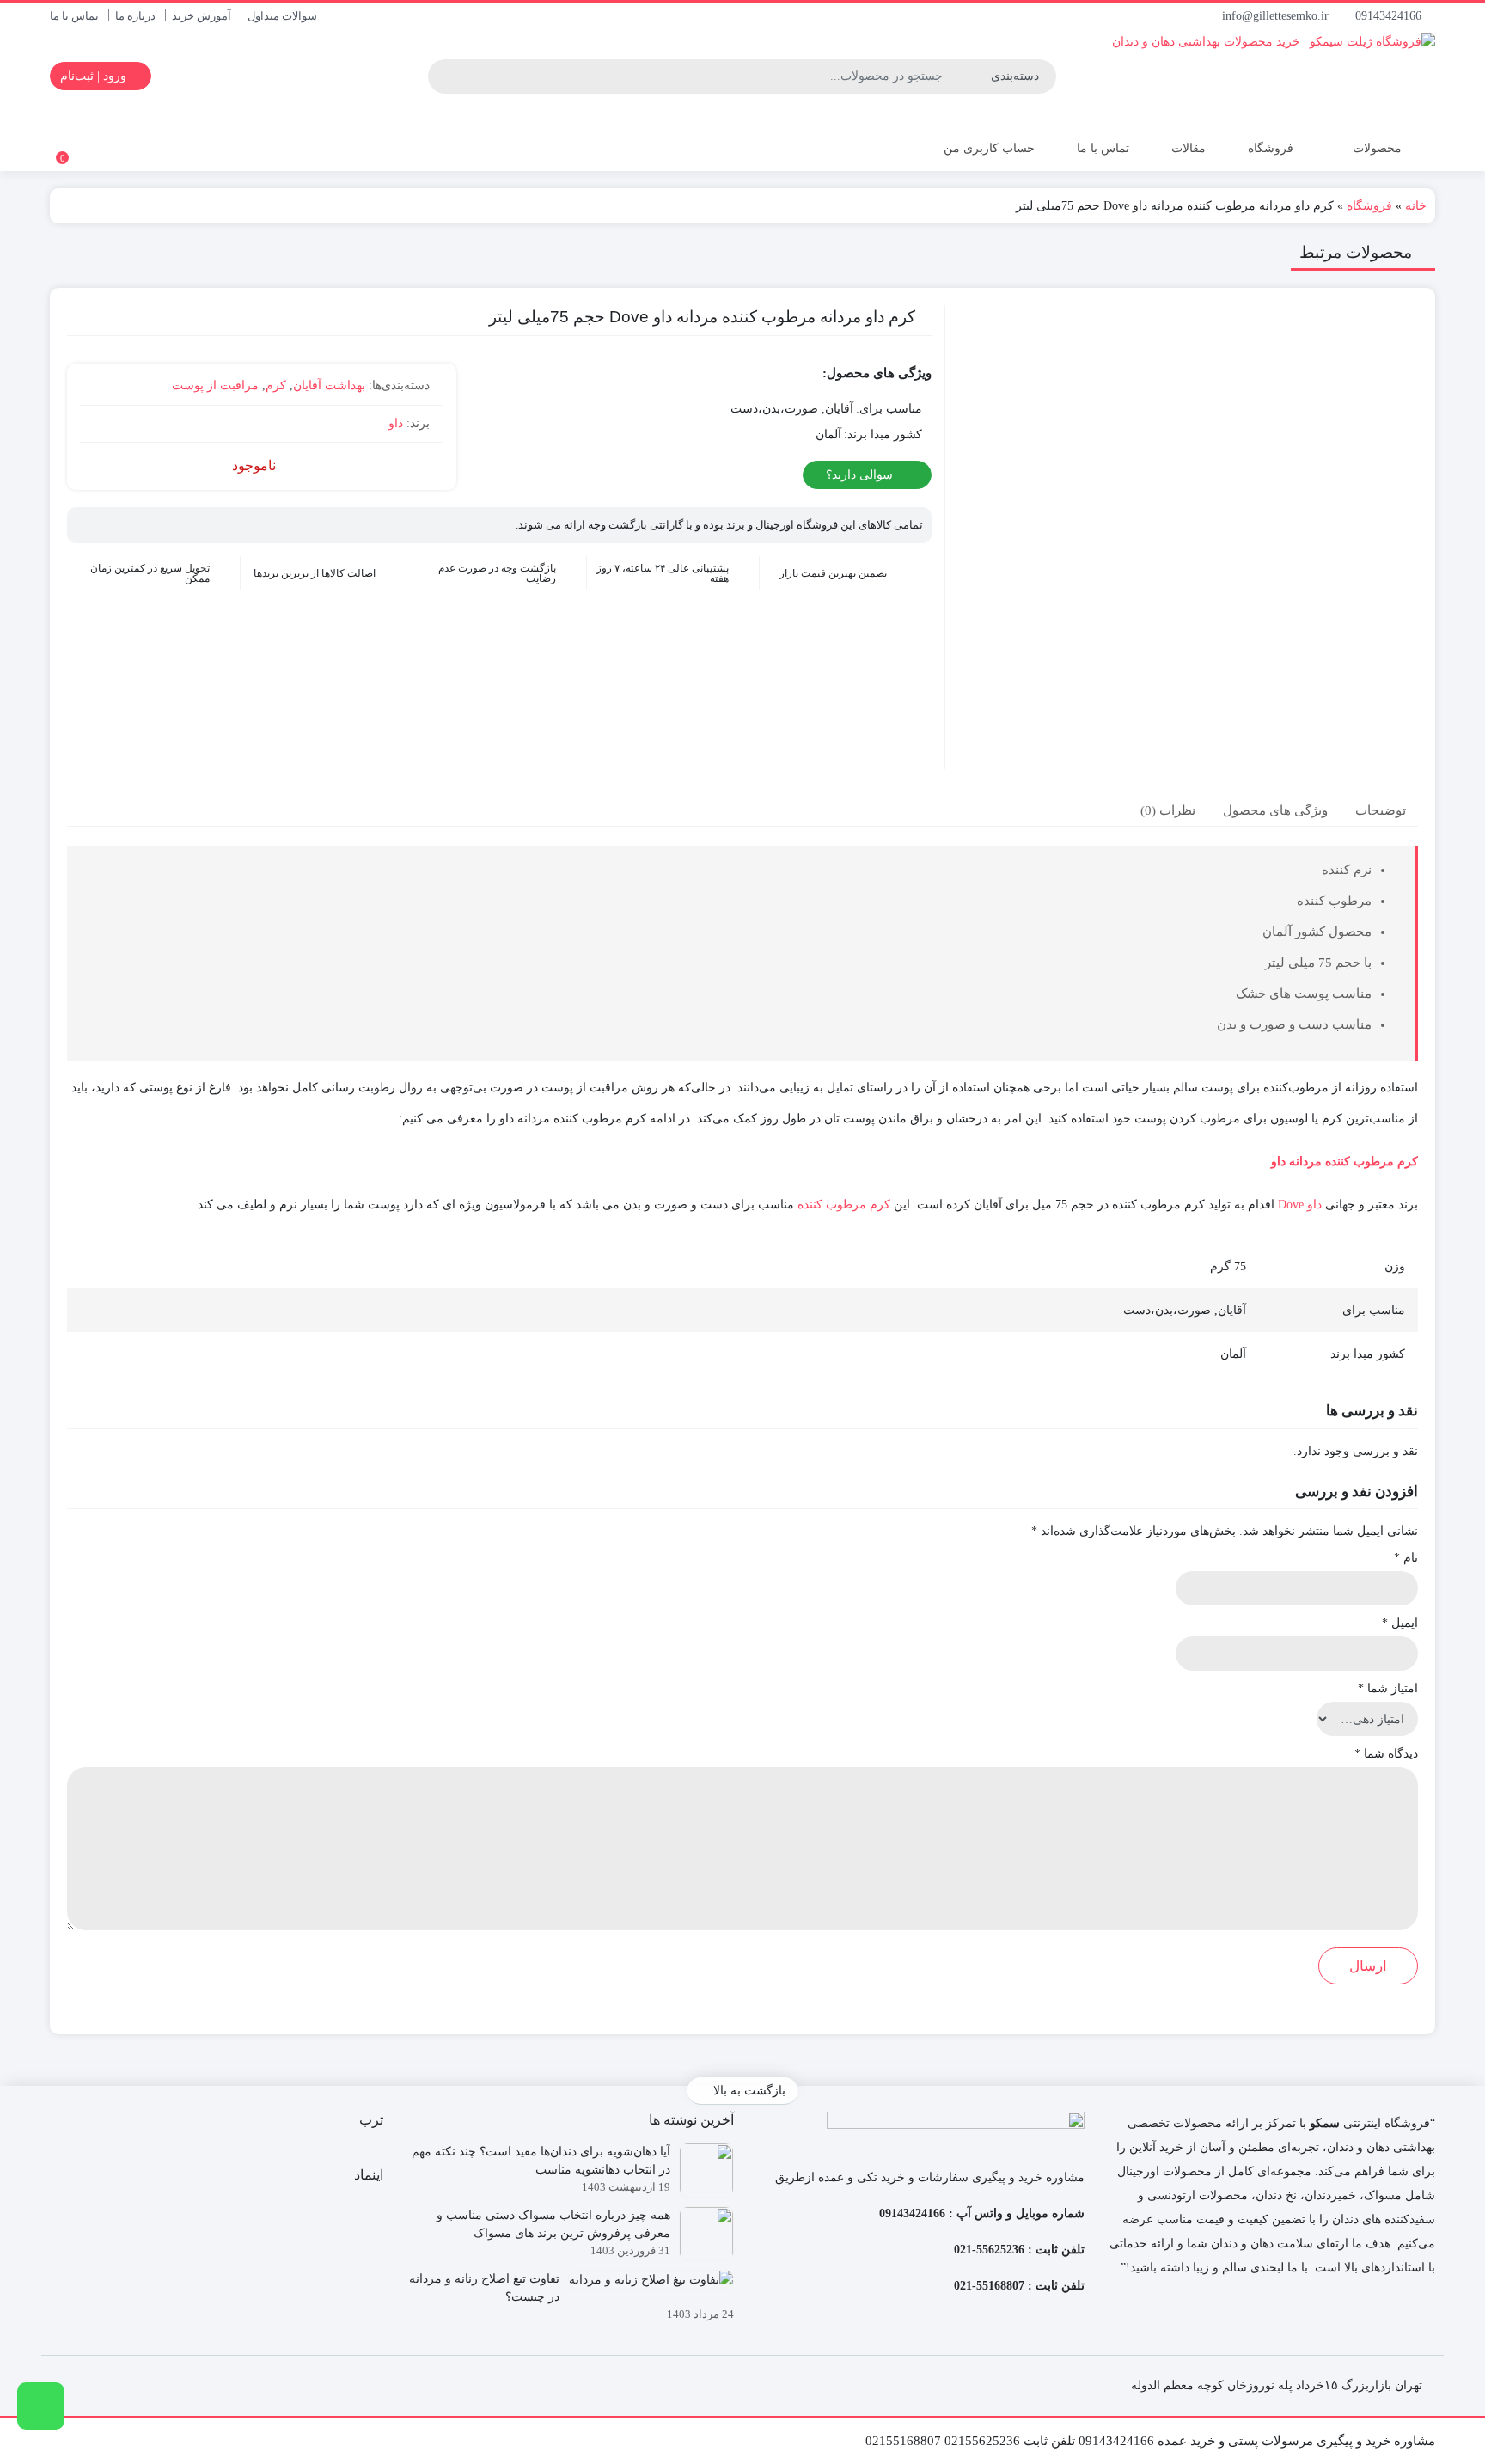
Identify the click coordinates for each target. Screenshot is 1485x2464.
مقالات (1189, 148)
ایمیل (1400, 1623)
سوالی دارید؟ (861, 475)
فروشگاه (1271, 148)
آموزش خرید (202, 16)
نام (1406, 1558)
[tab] (1381, 810)
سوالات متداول (282, 16)
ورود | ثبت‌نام (95, 76)
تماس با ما (74, 16)
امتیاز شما (1388, 1688)
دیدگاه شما (1386, 1754)
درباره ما (135, 16)
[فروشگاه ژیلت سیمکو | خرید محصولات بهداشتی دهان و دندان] (1230, 76)
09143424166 (1390, 16)
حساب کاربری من (987, 148)
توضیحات (1381, 810)
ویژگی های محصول (1275, 810)
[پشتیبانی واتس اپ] (41, 2406)
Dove (1291, 1204)
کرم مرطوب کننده (844, 1204)
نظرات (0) (1168, 810)
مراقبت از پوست (215, 385)
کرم (276, 385)
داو (396, 423)
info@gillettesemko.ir (1277, 16)
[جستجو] (443, 76)
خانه (1416, 206)
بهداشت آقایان (329, 385)
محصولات (1375, 148)
